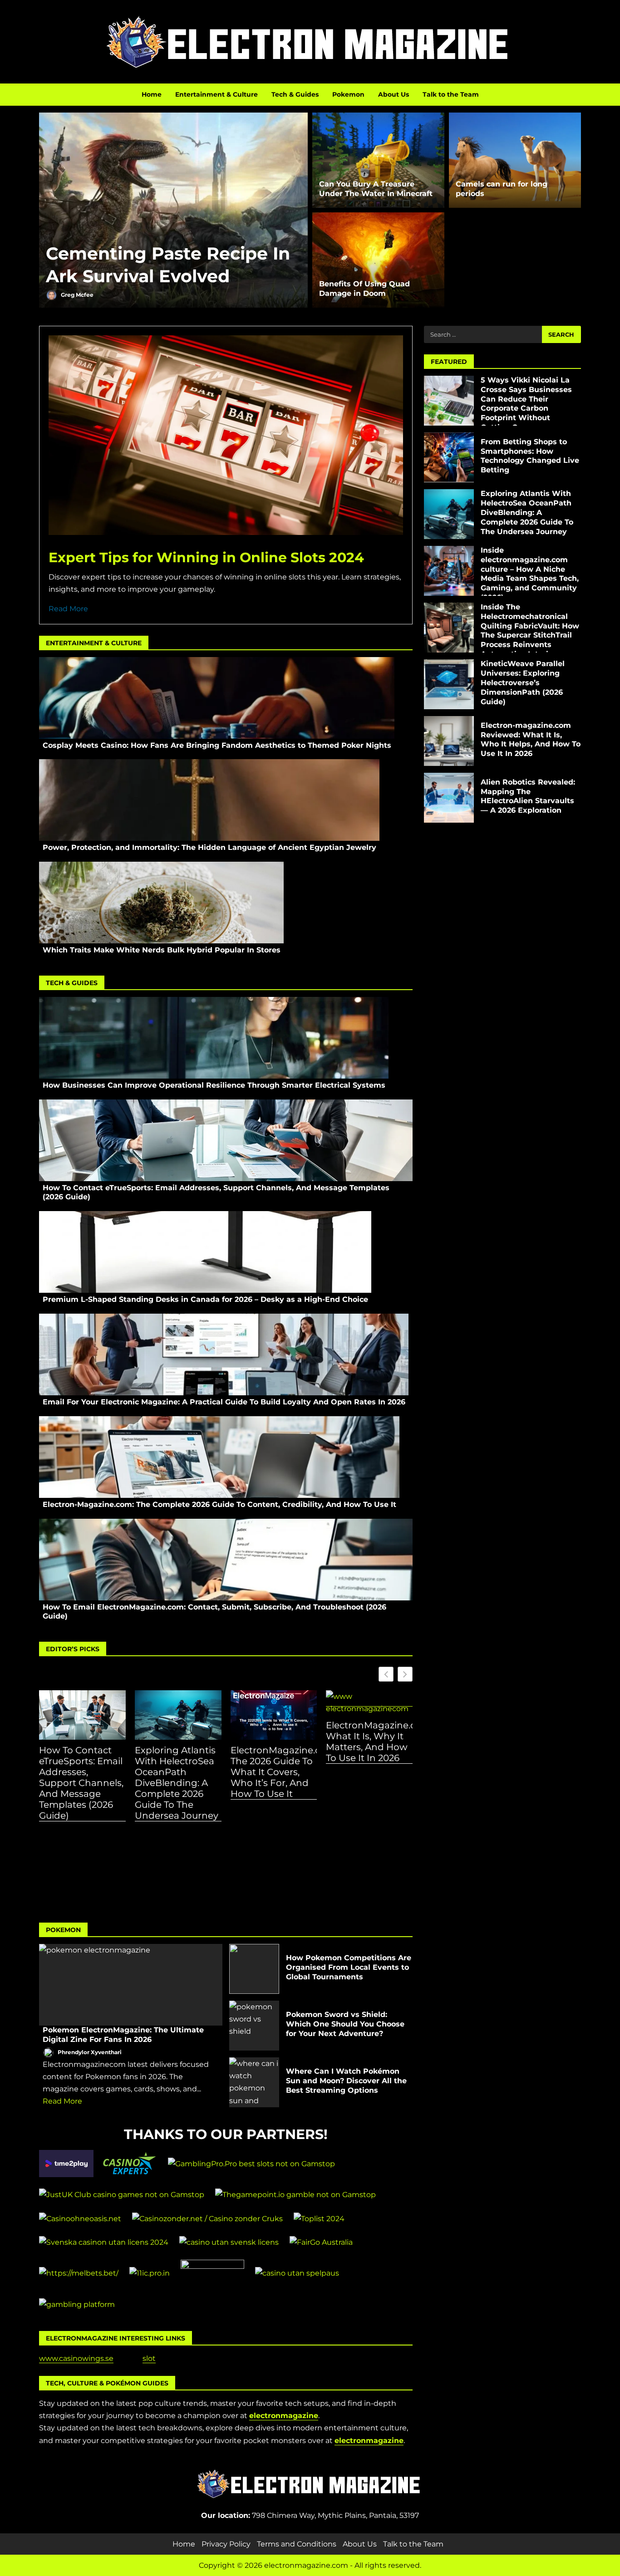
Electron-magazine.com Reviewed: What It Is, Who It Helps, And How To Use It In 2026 (449, 741)
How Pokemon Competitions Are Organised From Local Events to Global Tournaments (254, 1969)
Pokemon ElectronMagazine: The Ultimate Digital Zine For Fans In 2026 (131, 1985)
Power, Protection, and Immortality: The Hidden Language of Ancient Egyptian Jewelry (209, 800)
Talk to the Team (451, 94)
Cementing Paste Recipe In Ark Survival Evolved (173, 210)
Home (152, 94)
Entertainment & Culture (217, 94)
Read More (68, 609)
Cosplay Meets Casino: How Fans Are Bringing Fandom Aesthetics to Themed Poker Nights (217, 698)
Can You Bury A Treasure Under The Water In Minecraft (376, 189)
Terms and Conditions (297, 2544)
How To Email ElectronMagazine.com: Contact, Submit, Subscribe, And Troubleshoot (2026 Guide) (226, 1560)
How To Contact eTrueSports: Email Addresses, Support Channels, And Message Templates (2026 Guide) (226, 1140)
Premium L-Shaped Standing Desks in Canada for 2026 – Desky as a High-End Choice (205, 1252)
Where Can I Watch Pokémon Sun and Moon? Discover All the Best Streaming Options (254, 2082)
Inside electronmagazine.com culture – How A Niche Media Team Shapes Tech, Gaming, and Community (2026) (449, 571)
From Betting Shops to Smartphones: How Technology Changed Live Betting (449, 457)
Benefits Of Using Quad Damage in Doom (364, 289)
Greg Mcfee (76, 295)
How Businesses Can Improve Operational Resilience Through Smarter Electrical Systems (214, 1038)
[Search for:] (483, 334)
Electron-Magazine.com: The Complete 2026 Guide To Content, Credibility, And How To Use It (219, 1457)
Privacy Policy (226, 2544)
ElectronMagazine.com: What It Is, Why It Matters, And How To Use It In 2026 (369, 1742)
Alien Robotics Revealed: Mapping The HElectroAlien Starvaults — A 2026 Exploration (449, 798)
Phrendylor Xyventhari (89, 2052)
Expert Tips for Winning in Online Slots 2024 (206, 557)
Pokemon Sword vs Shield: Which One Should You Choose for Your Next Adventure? (254, 2026)
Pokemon (348, 94)
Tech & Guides (295, 94)
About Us (394, 94)
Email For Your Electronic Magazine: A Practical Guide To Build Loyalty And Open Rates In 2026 (224, 1354)
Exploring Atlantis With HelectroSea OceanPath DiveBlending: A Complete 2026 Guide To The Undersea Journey (177, 1783)
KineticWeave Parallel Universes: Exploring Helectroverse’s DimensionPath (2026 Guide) (449, 684)
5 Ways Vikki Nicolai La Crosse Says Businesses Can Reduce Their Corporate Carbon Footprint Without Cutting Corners (449, 401)
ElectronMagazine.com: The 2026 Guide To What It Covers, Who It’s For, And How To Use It (274, 1772)
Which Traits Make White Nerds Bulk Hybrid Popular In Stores (161, 903)
